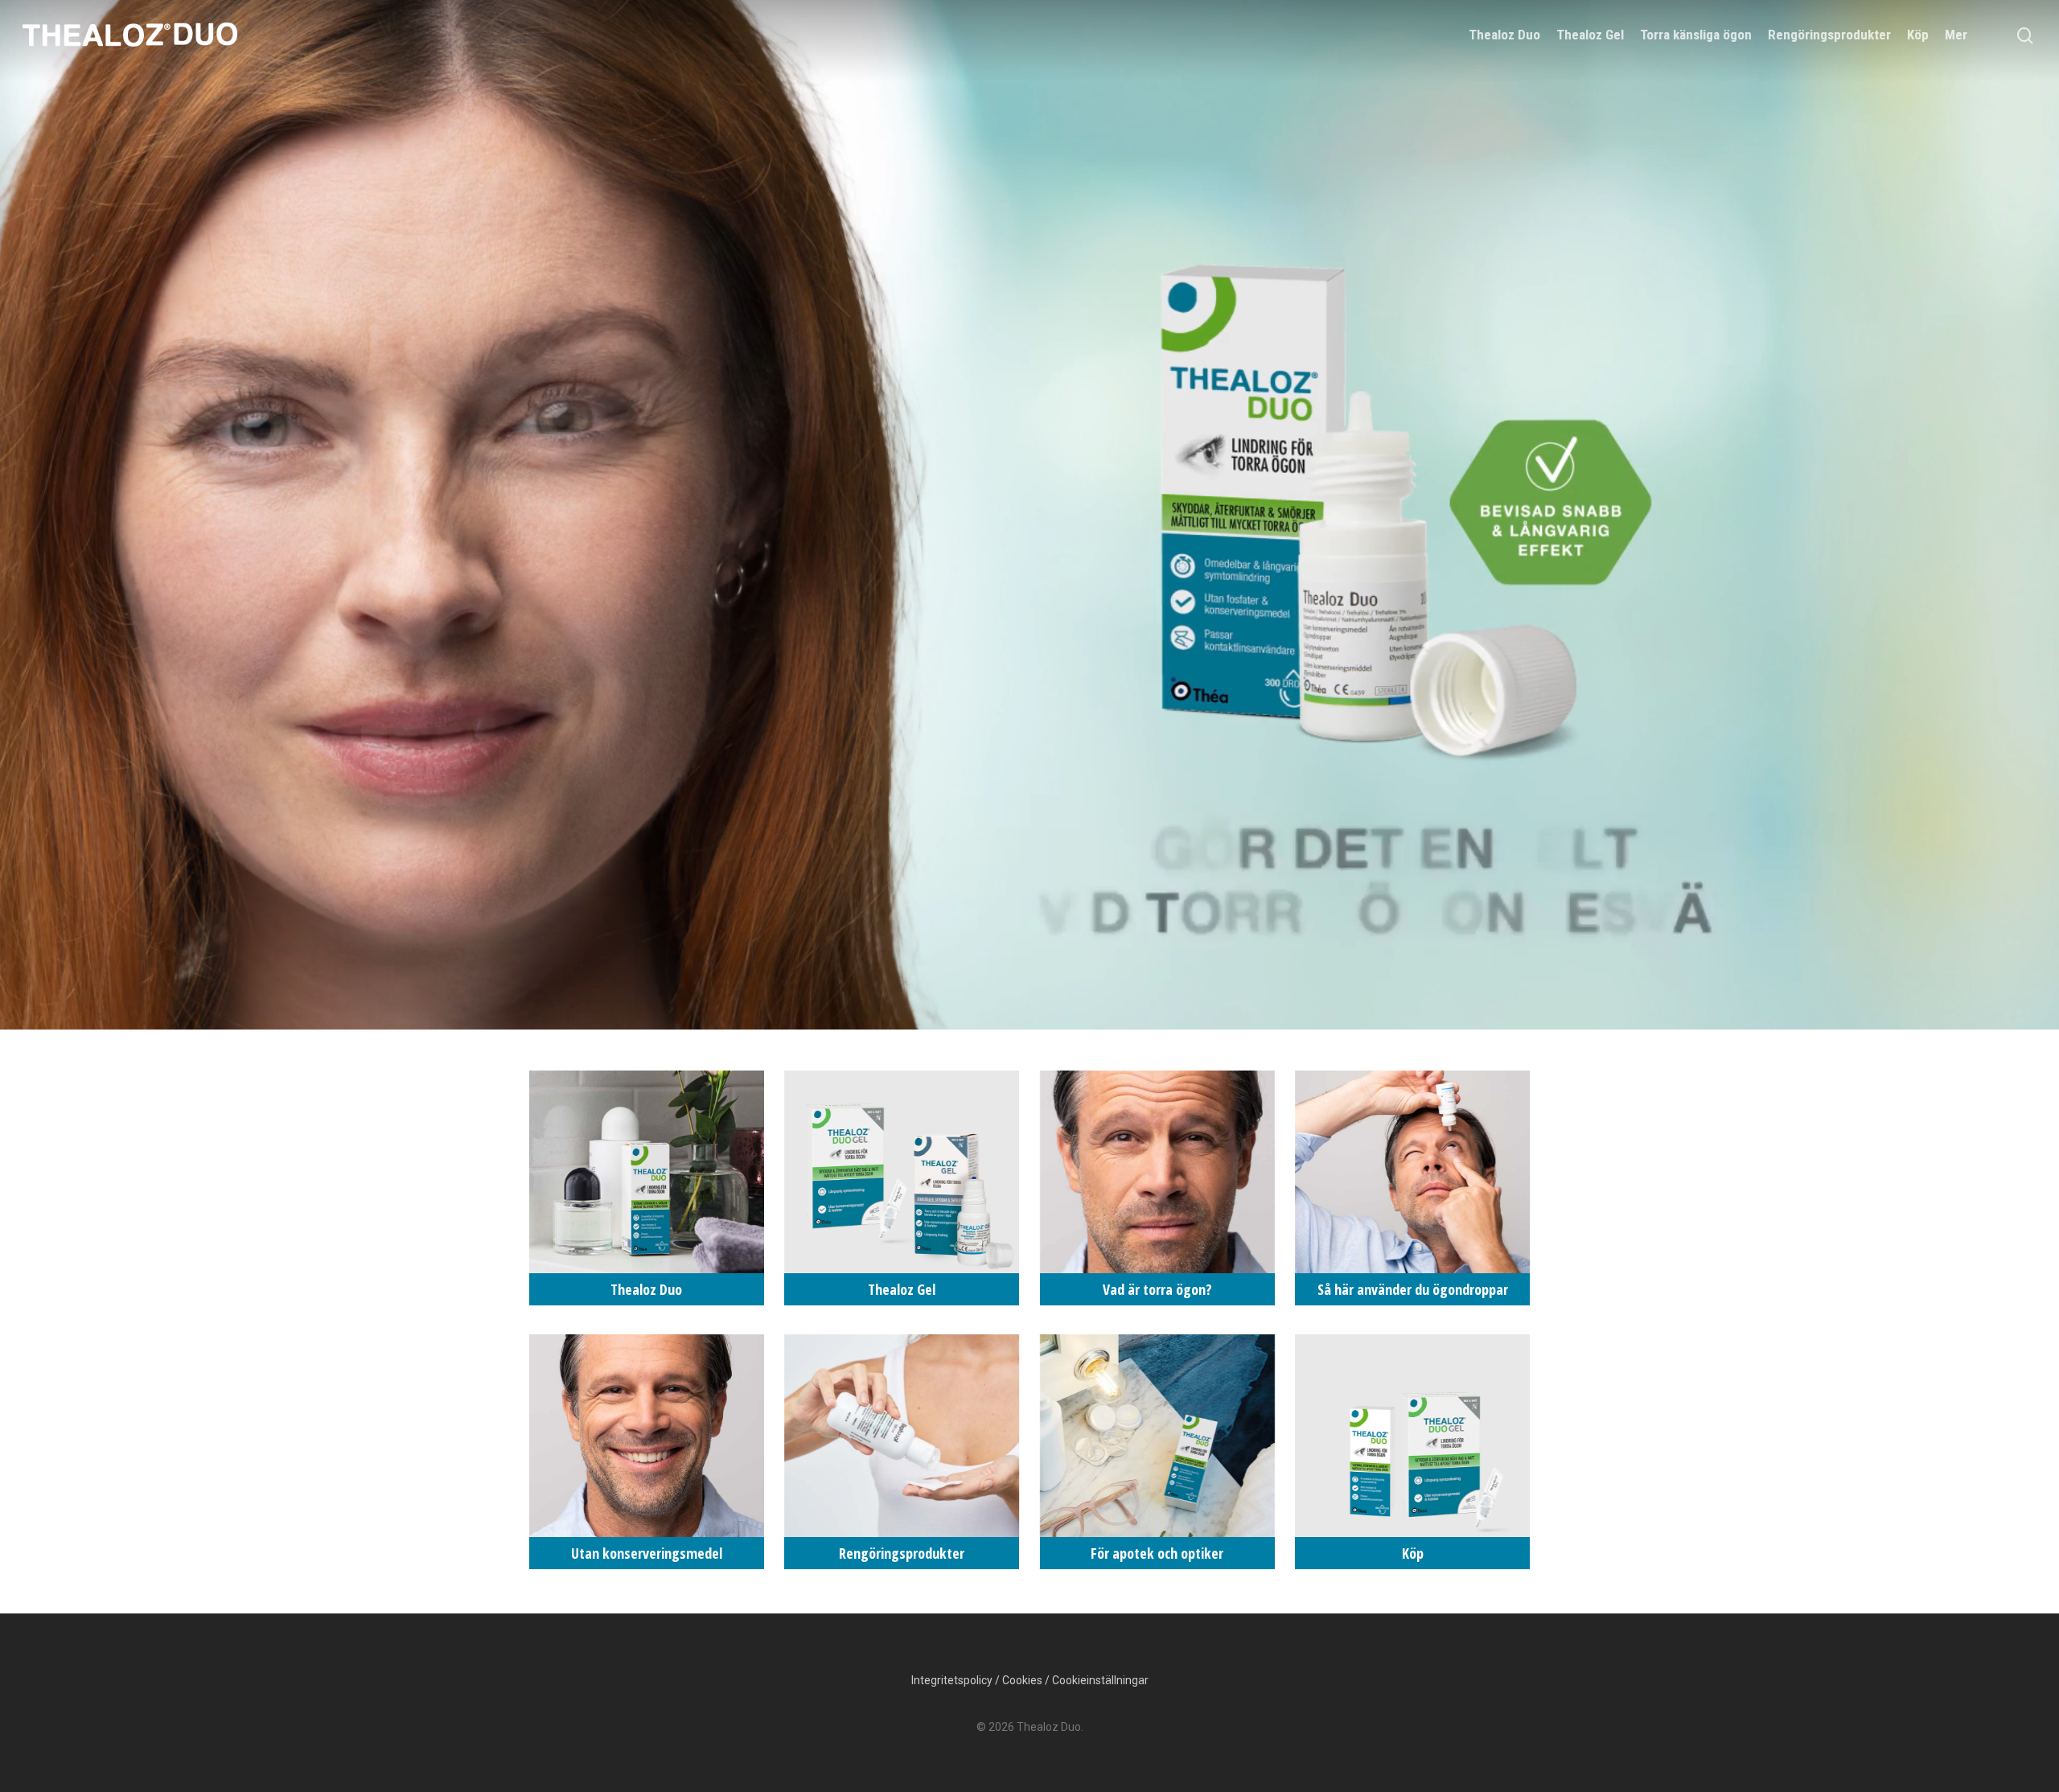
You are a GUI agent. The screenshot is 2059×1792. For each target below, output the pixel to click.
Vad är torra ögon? (1157, 1188)
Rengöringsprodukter (1829, 35)
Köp (1918, 35)
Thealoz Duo (1504, 35)
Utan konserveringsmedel (647, 1452)
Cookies (1022, 1680)
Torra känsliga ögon (1696, 35)
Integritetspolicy (952, 1680)
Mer (1956, 35)
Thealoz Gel (1590, 35)
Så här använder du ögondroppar (1413, 1188)
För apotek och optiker (1157, 1452)
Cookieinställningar (1100, 1680)
